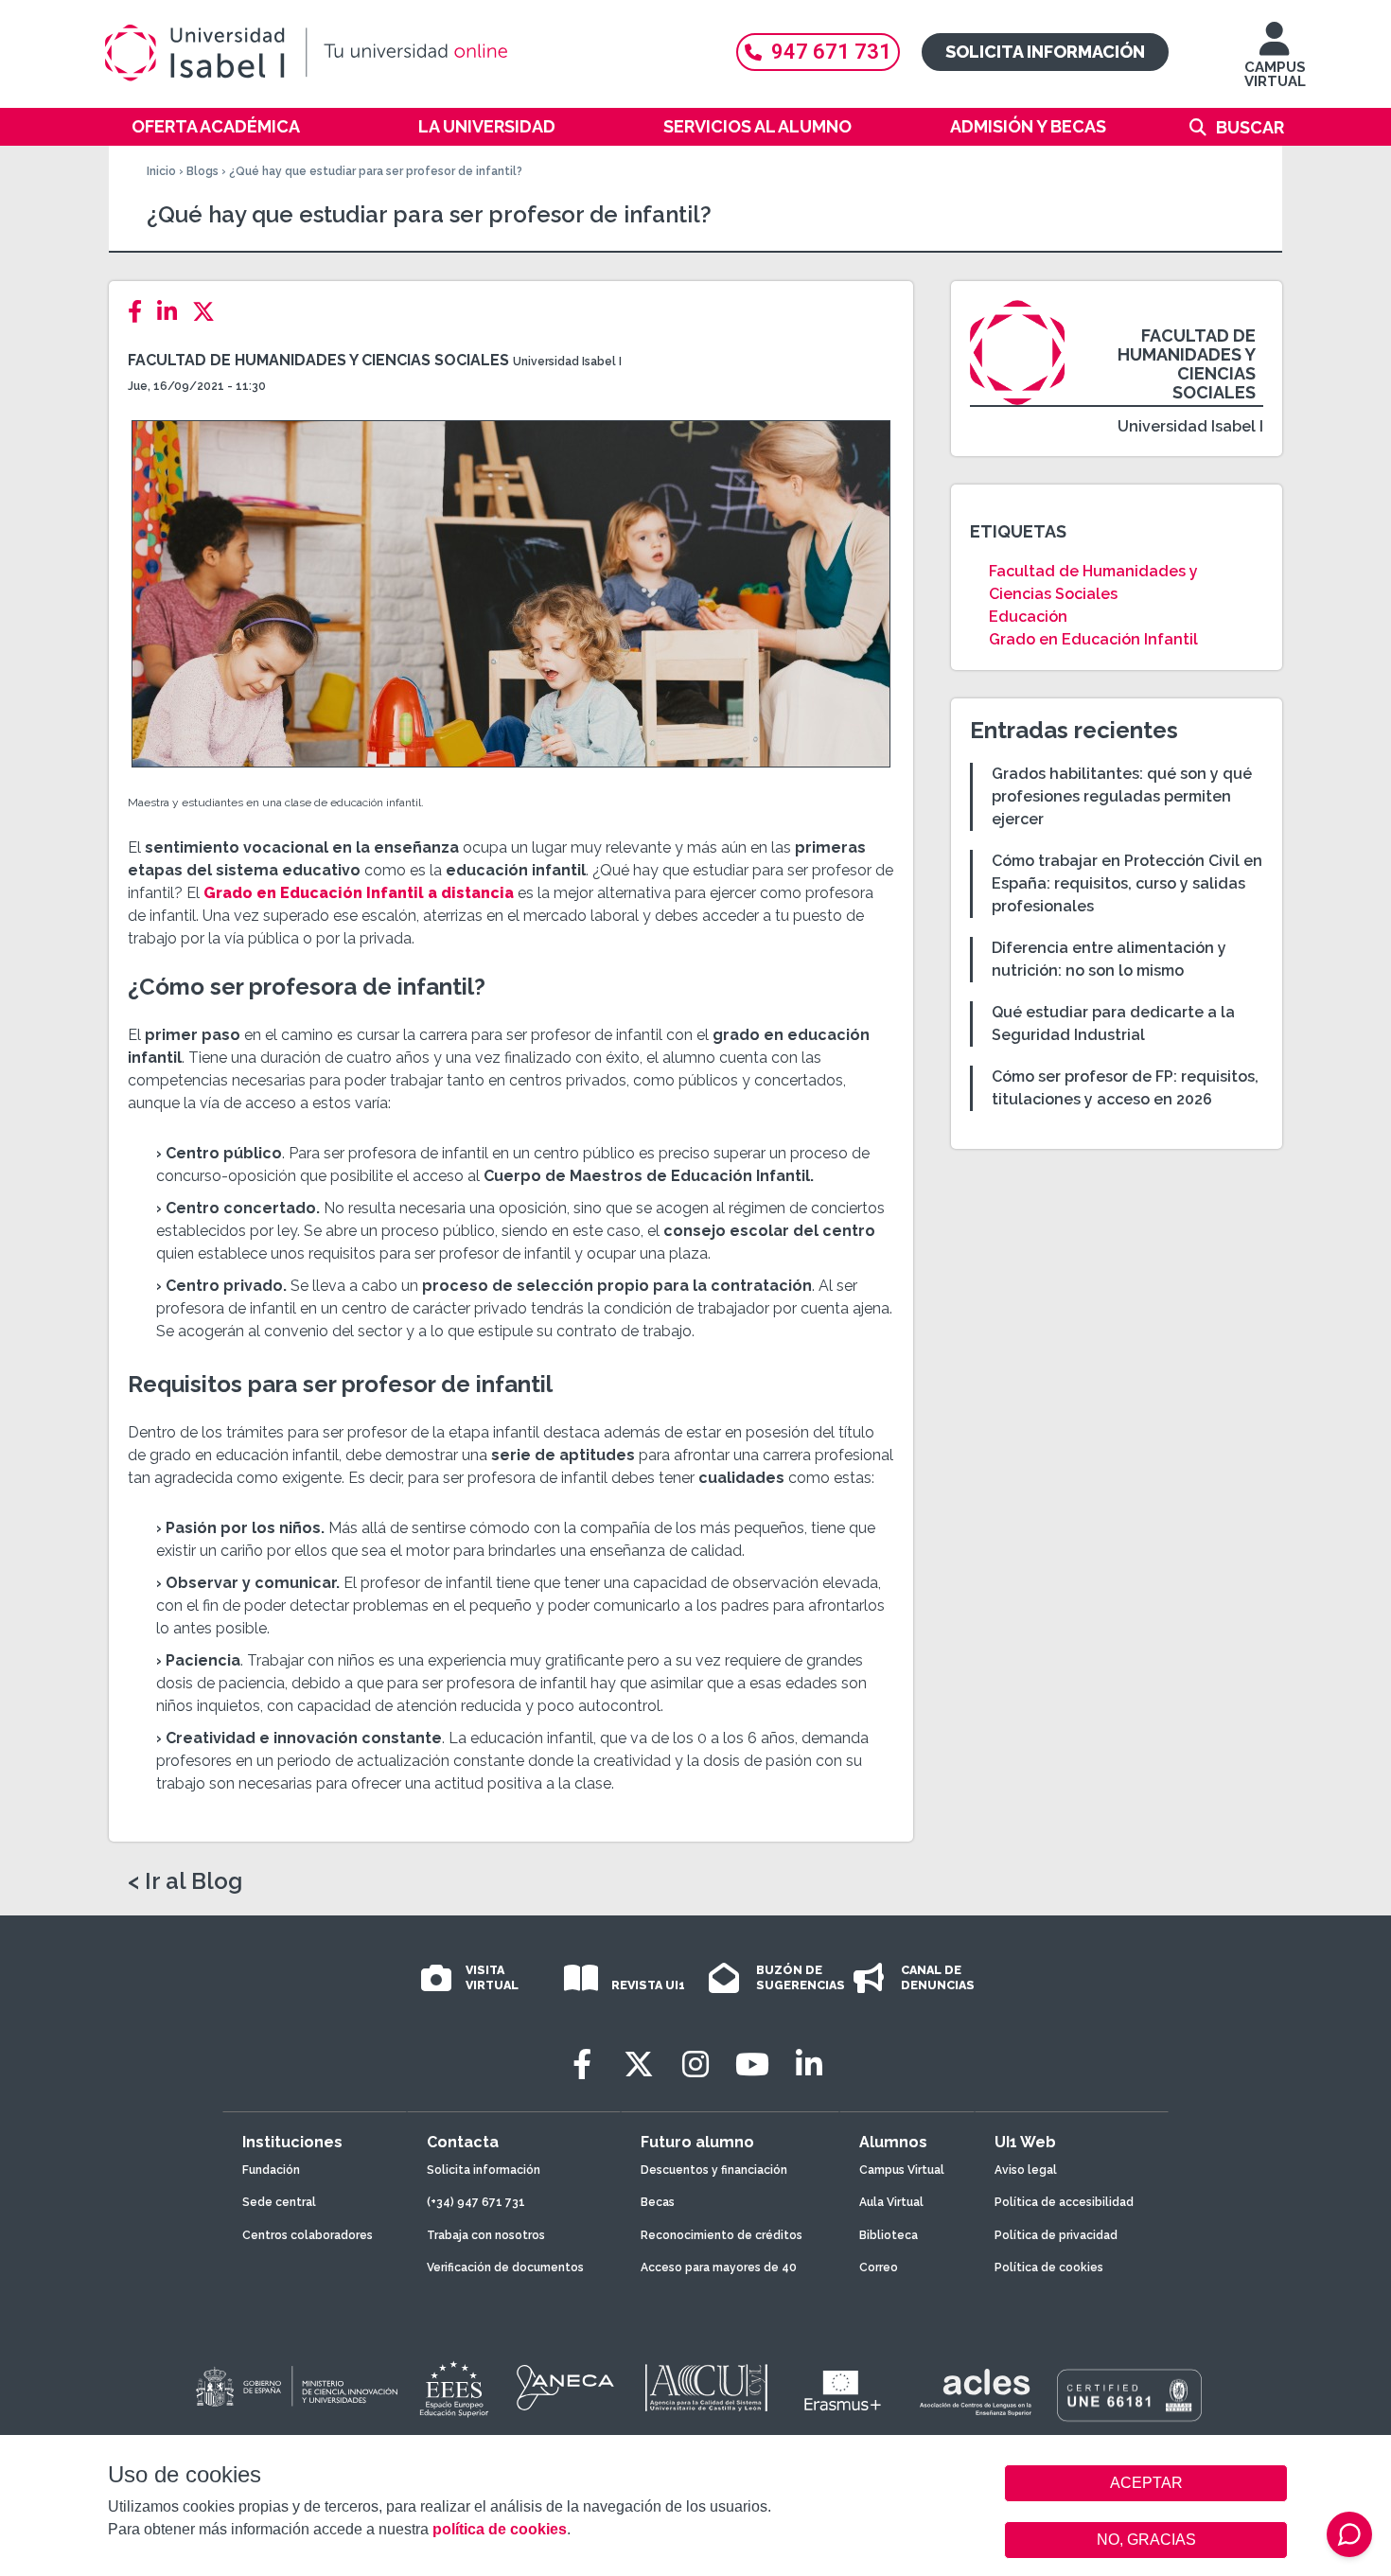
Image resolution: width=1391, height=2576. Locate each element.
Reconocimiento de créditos (722, 2235)
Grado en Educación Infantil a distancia (359, 893)
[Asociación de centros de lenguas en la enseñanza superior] (975, 2392)
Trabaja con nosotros (486, 2235)
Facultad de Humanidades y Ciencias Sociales (318, 360)
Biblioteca (889, 2235)
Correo (879, 2267)
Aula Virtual (891, 2202)
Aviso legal (1026, 2170)
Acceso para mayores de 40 (719, 2267)
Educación (1028, 617)
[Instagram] (695, 2064)
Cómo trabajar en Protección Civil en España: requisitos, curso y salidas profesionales (1127, 883)
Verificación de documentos (505, 2267)
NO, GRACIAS (1146, 2540)
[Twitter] (209, 312)
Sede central (279, 2202)
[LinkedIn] (173, 312)
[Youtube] (752, 2064)
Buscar (1250, 127)
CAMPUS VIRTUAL (1275, 74)
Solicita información (1045, 52)
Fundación (271, 2170)
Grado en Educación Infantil (1093, 639)
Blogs (202, 171)
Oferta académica (216, 126)
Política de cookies (1049, 2267)
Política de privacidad (1056, 2235)
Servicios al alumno (757, 126)
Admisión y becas (1028, 126)
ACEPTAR (1146, 2483)
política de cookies (500, 2529)
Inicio (161, 171)
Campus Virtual (902, 2170)
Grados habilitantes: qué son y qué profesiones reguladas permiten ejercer (1122, 796)
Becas (658, 2202)
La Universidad (487, 126)
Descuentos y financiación (714, 2170)
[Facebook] (141, 312)
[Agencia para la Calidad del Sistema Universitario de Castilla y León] (706, 2388)
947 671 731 (831, 52)
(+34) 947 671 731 (476, 2202)
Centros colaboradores (308, 2235)
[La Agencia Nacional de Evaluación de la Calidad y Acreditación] (566, 2388)
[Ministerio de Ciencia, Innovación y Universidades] (295, 2388)
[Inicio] (397, 53)
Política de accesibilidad (1064, 2202)
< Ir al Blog (185, 1881)
